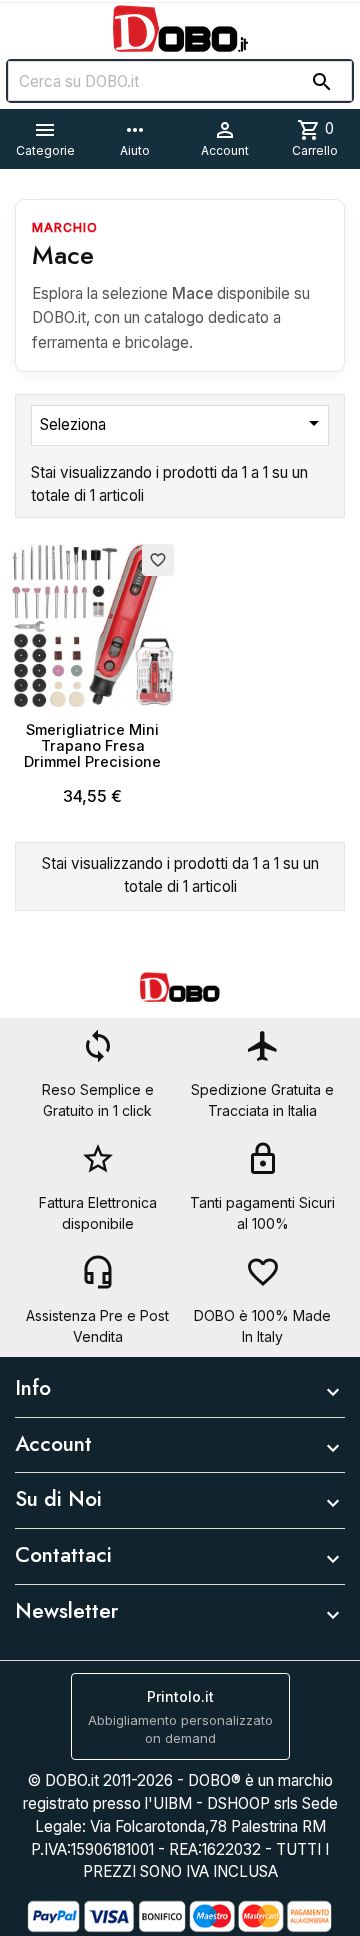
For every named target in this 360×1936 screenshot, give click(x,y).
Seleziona (183, 423)
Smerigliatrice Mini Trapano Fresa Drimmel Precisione (92, 745)
